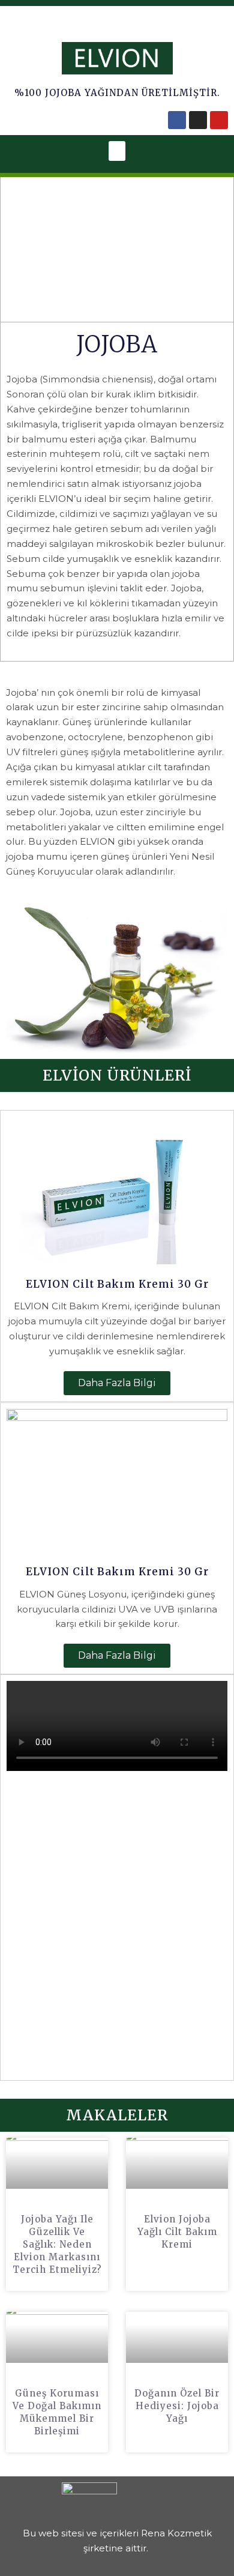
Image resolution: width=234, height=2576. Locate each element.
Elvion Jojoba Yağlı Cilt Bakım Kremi (177, 2232)
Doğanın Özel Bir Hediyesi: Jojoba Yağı (177, 2406)
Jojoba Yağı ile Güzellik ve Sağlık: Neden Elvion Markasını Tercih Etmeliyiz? (57, 2244)
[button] (117, 151)
